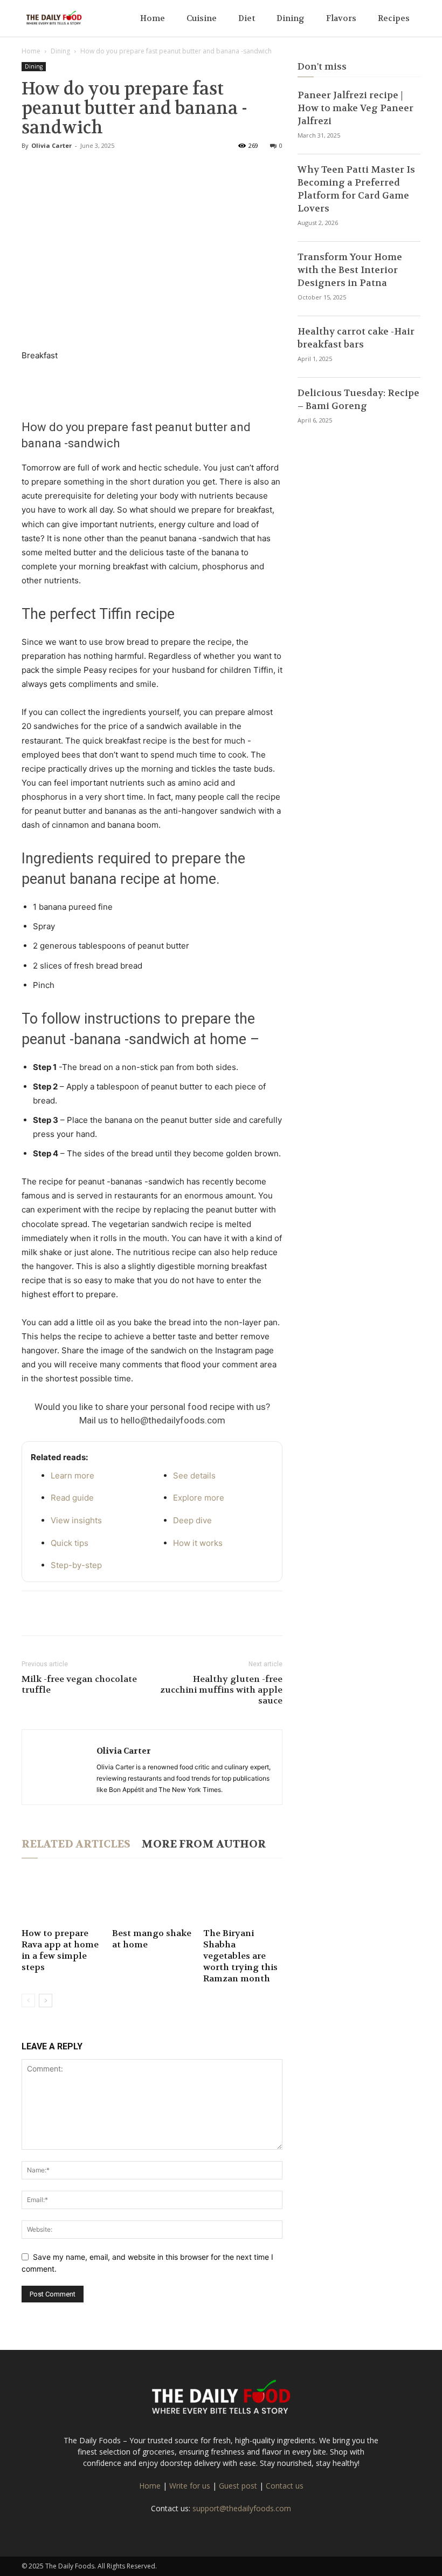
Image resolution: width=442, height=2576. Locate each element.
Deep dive (192, 1520)
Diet (247, 18)
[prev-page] (28, 2001)
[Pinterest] (82, 1613)
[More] (132, 1613)
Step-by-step (76, 1565)
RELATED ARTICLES (76, 1844)
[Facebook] (32, 1613)
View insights (76, 1520)
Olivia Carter (51, 145)
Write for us (190, 2486)
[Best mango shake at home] (152, 1897)
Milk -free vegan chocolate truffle (79, 1685)
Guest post (238, 2486)
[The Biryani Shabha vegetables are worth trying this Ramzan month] (243, 1897)
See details (194, 1476)
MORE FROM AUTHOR (203, 1844)
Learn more (72, 1476)
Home (153, 18)
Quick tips (70, 1543)
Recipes (394, 18)
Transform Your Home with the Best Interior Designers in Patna (350, 270)
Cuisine (202, 18)
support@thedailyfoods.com (242, 2508)
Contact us (285, 2486)
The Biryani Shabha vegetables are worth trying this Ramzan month (240, 1956)
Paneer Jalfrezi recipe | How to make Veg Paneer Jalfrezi (355, 108)
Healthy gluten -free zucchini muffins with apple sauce (221, 1690)
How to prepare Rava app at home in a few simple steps (60, 1950)
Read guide (72, 1498)
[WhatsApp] (107, 1613)
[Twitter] (57, 1613)
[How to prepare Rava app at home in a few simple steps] (61, 1897)
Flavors (341, 18)
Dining (291, 18)
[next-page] (46, 2001)
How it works (198, 1543)
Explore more (199, 1498)
